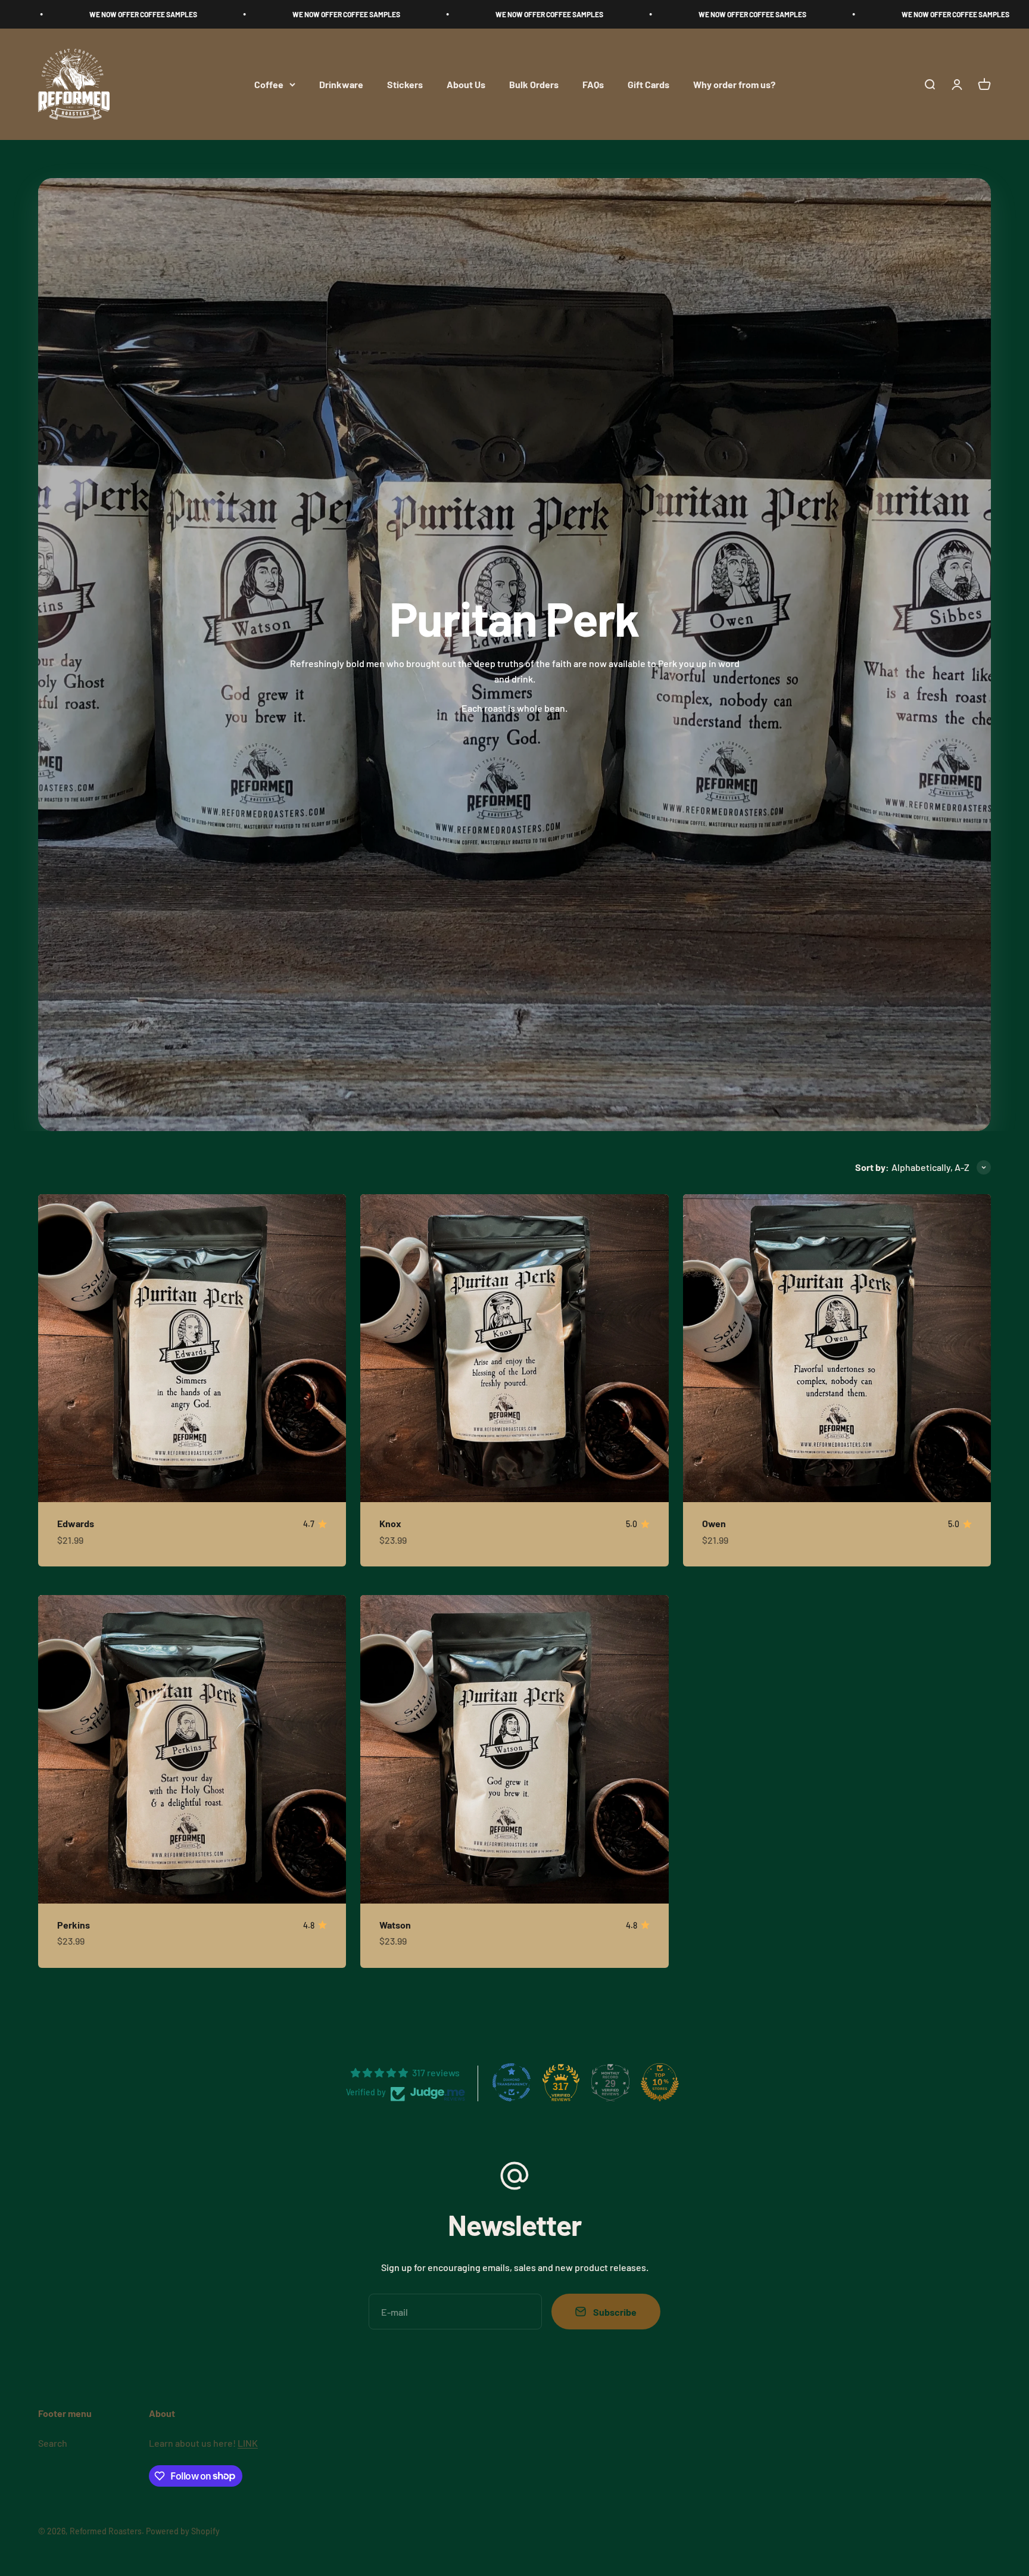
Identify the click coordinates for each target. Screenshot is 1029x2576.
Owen (714, 1523)
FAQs (593, 84)
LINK (248, 2443)
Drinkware (341, 84)
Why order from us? (734, 84)
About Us (466, 84)
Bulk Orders (534, 84)
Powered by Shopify (183, 2531)
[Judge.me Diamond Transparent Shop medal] (512, 2082)
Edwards (76, 1523)
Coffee (269, 84)
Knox (390, 1523)
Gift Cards (648, 84)
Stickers (405, 84)
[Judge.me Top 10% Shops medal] (660, 2082)
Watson (395, 1925)
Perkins (74, 1925)
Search (53, 2443)
